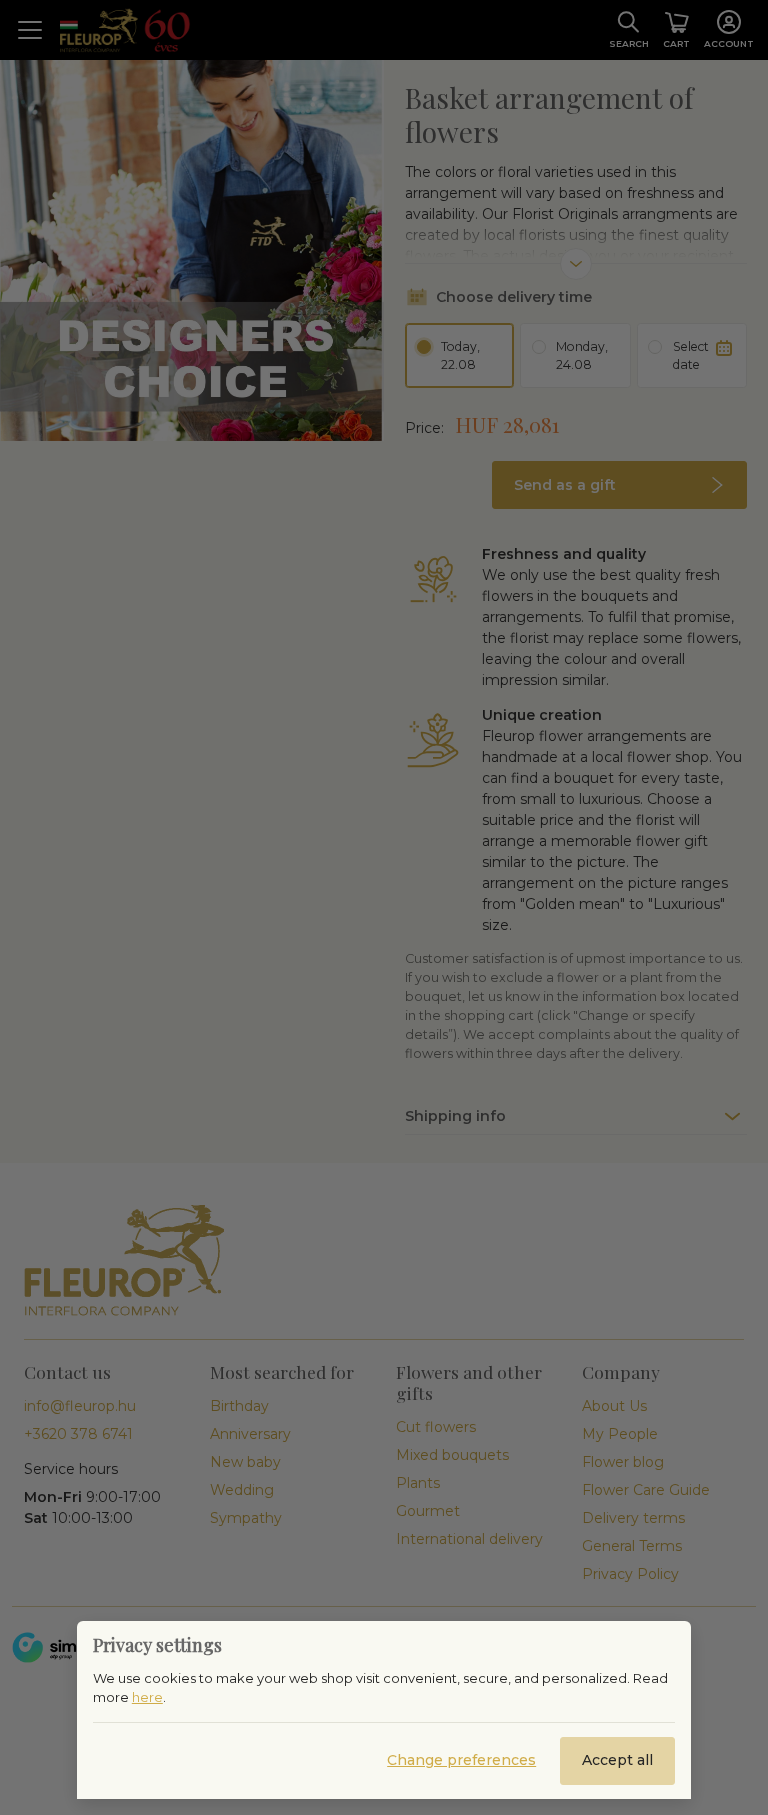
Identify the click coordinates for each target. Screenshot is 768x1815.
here (147, 1697)
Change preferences (461, 1760)
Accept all (617, 1760)
